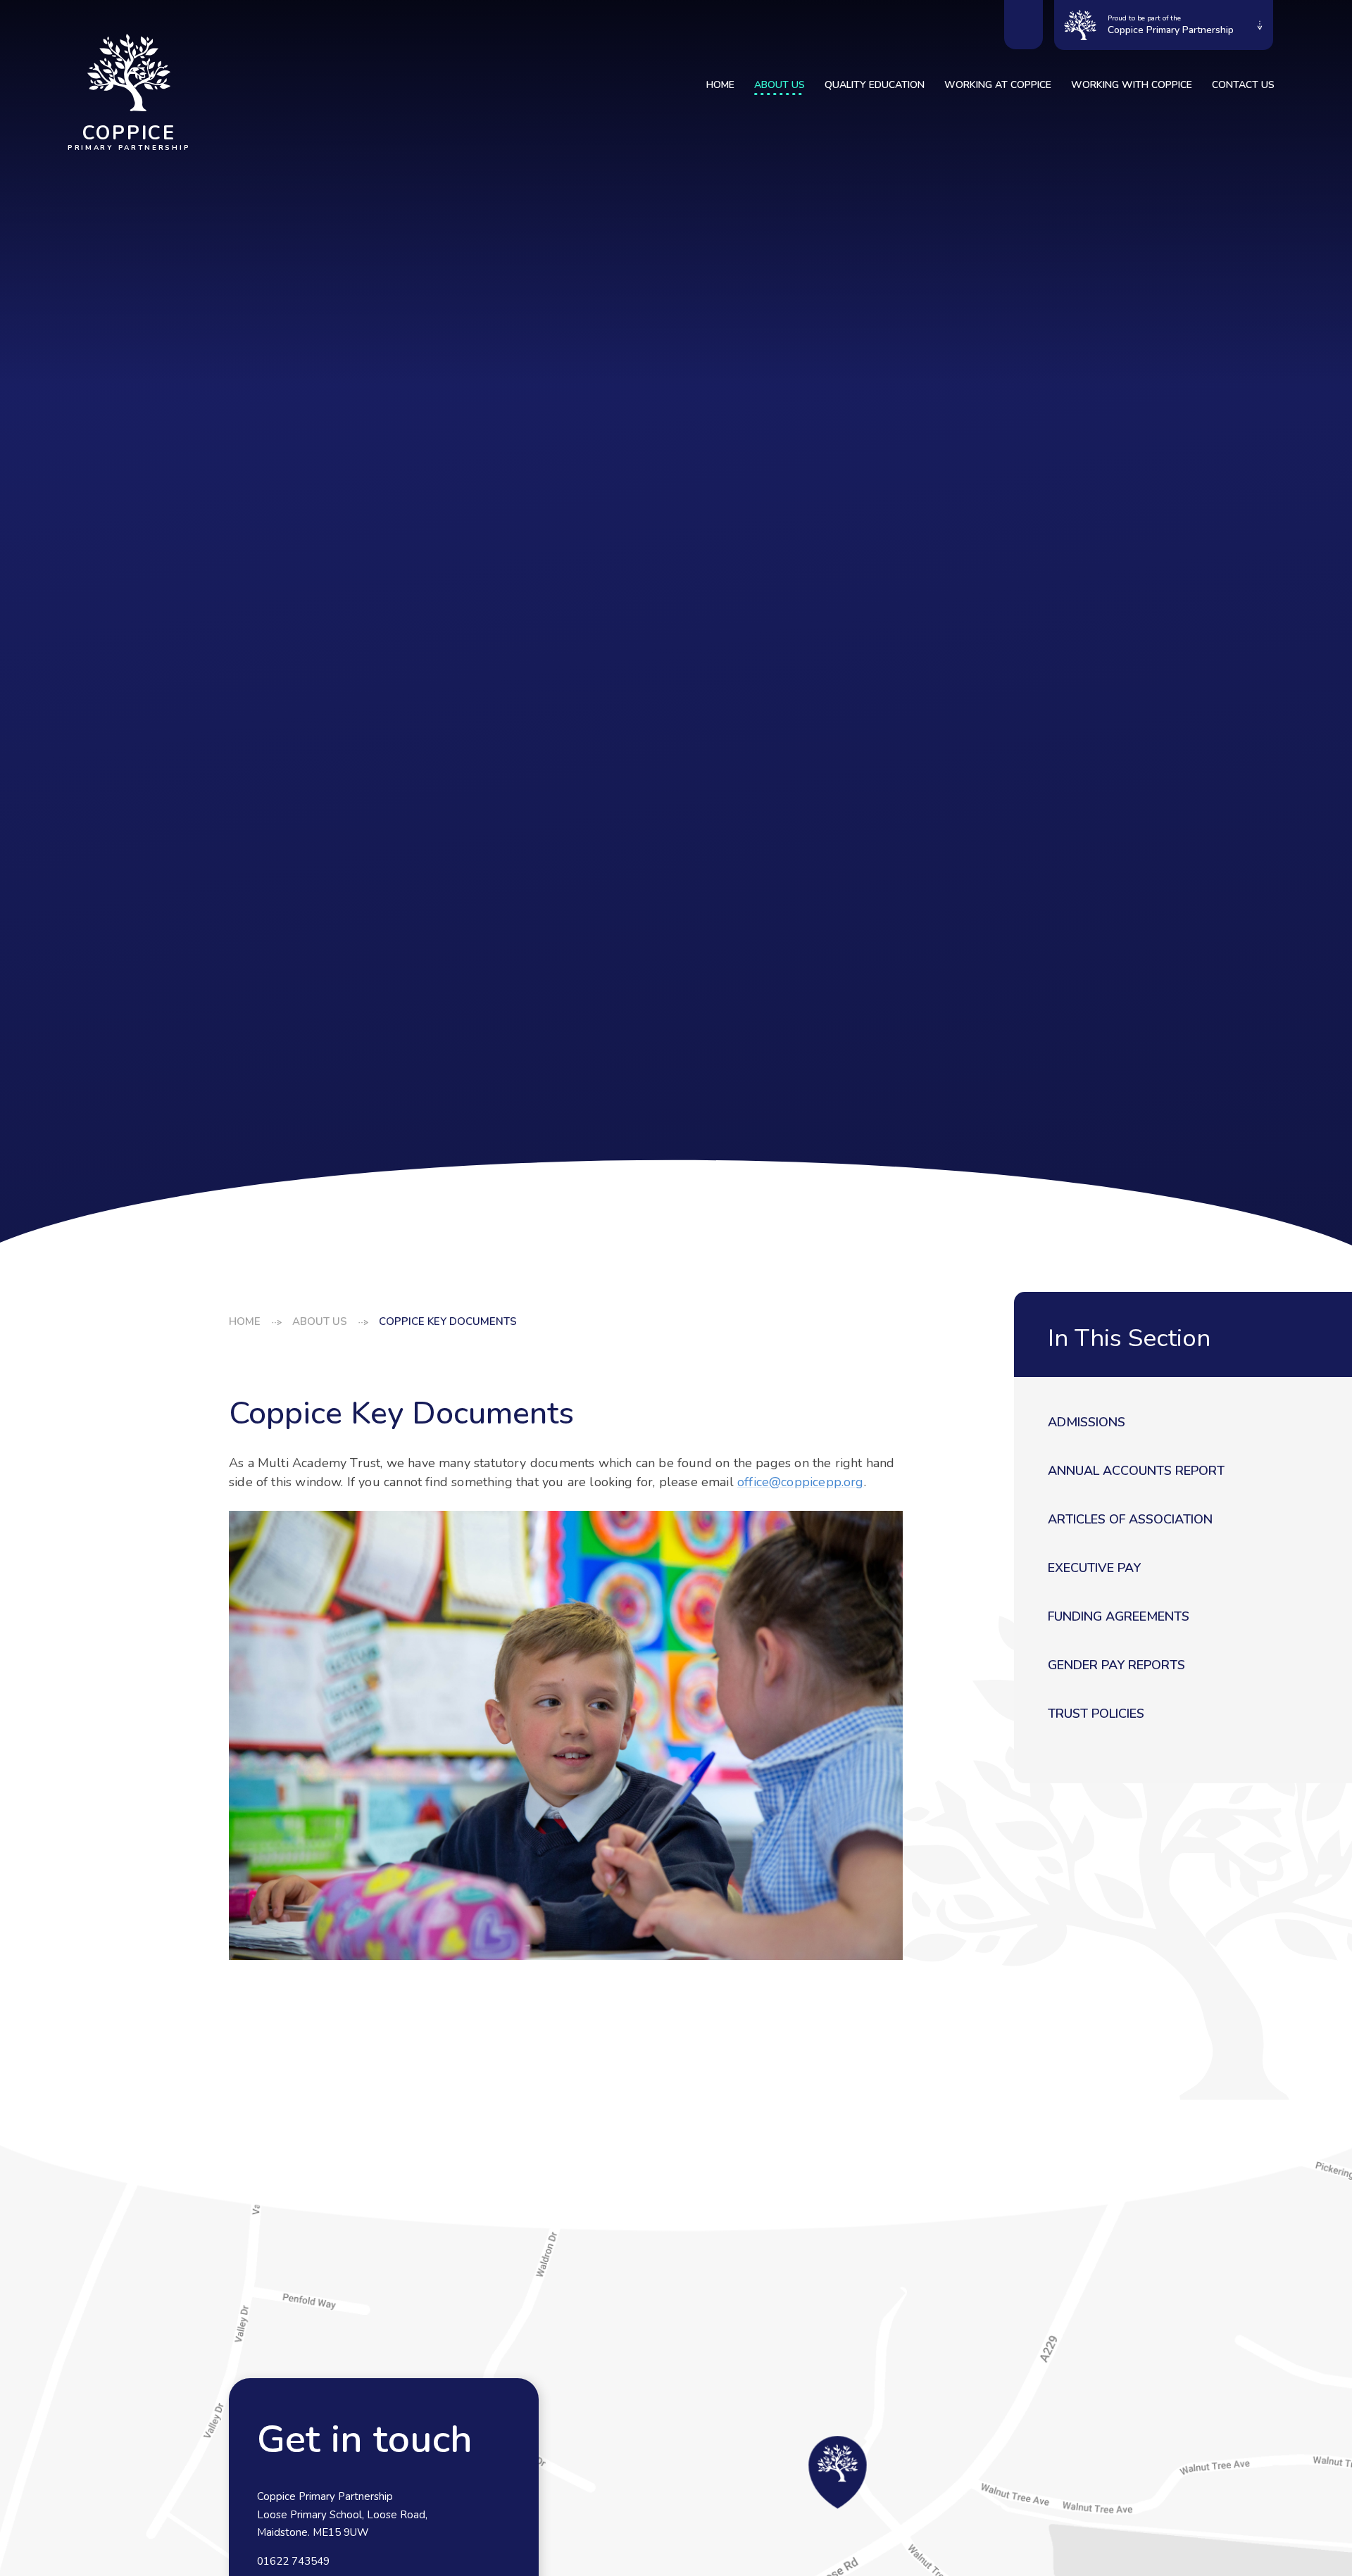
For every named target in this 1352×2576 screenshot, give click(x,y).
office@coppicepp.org (801, 1482)
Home (245, 1321)
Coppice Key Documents (448, 1321)
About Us (320, 1321)
